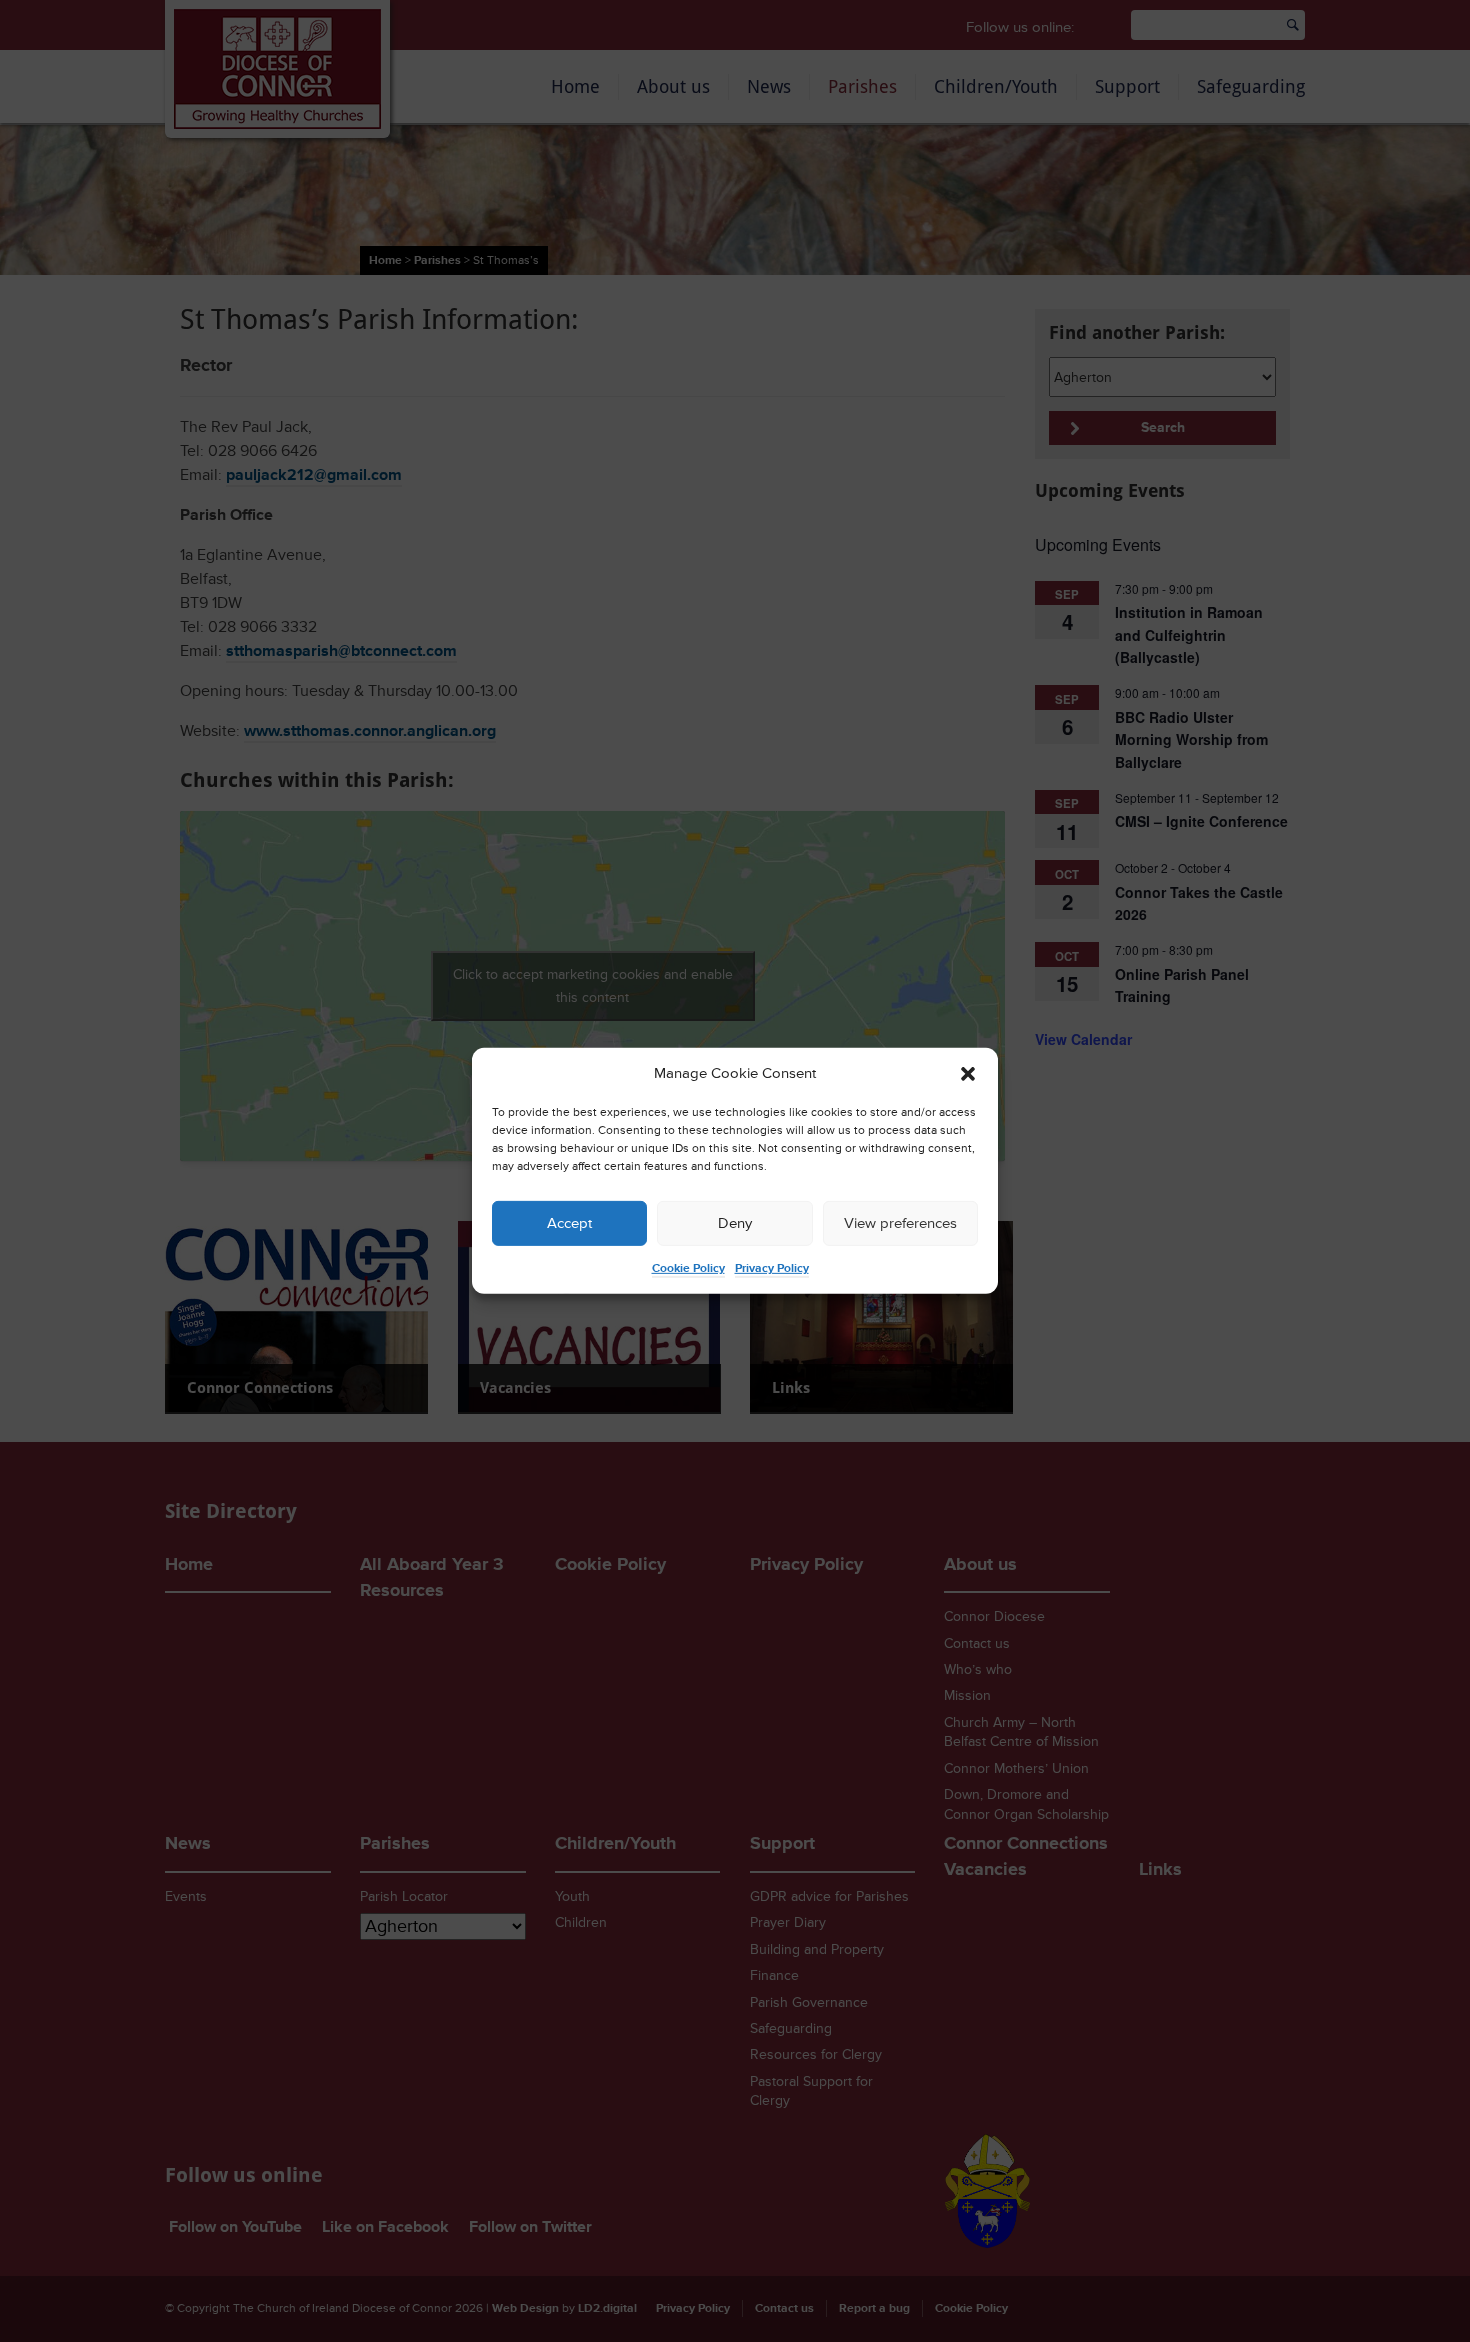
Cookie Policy (688, 1268)
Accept (569, 1223)
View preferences (900, 1223)
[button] (968, 1074)
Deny (735, 1223)
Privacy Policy (772, 1268)
